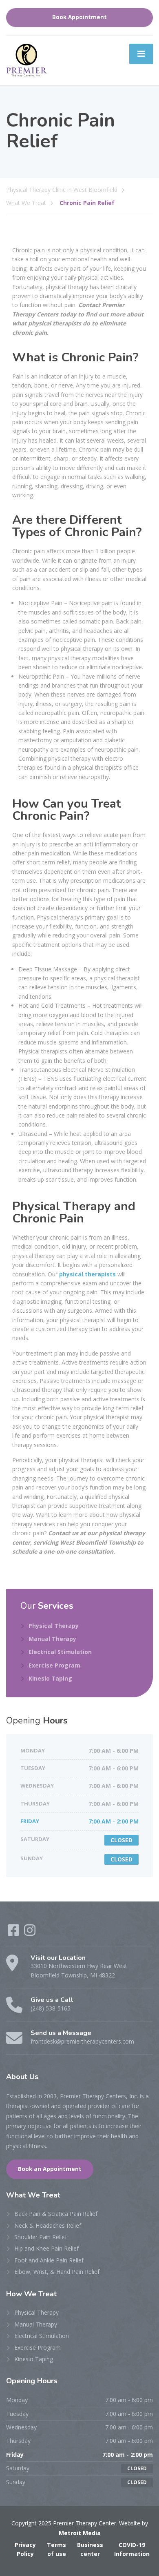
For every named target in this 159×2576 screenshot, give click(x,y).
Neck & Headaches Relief (48, 2225)
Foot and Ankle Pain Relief (49, 2260)
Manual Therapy (52, 1639)
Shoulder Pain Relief (41, 2237)
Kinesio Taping (50, 1678)
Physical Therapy (54, 1626)
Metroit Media (80, 2533)
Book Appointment (79, 17)
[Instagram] (30, 1933)
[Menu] (141, 54)
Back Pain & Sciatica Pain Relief (56, 2214)
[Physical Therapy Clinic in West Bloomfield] (26, 60)
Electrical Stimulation (60, 1652)
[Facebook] (13, 1933)
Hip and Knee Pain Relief (46, 2248)
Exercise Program (54, 1665)
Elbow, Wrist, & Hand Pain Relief (57, 2272)
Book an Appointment (50, 2169)
